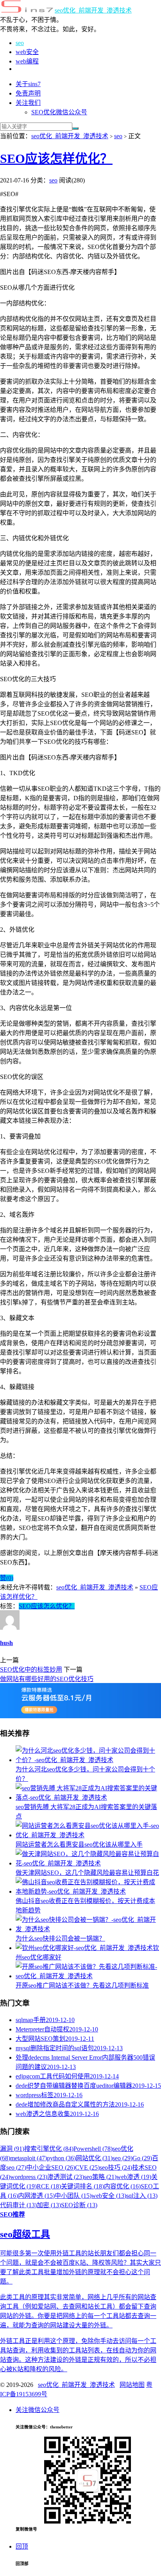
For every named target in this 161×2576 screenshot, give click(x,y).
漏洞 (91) (12, 2149)
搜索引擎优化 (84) (49, 2149)
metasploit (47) (29, 2158)
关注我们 (28, 103)
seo (20, 43)
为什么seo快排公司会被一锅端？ (60, 1938)
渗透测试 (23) (66, 2177)
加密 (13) (49, 2205)
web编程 (27, 61)
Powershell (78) (93, 2149)
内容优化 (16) (122, 2186)
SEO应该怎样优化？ (56, 159)
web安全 (27, 52)
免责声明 (28, 93)
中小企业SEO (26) (51, 2167)
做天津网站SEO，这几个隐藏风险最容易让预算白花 (87, 1873)
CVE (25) (87, 2167)
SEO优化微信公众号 (59, 112)
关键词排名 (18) (82, 2186)
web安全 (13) (109, 2196)
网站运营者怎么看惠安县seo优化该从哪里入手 (79, 1845)
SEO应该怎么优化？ (47, 1606)
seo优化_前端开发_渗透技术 (93, 10)
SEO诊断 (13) (79, 2205)
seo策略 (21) (100, 2177)
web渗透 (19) (134, 2177)
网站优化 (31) (94, 2158)
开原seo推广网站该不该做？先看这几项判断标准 (82, 1985)
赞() (7, 1578)
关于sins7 (28, 84)
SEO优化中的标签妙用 (31, 1670)
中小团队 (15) (73, 2196)
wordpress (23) (29, 2177)
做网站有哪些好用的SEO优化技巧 (47, 1679)
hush (6, 1643)
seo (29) (123, 2158)
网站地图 (132, 2385)
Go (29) (142, 2158)
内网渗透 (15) (36, 2196)
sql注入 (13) (142, 2196)
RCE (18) (49, 2186)
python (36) (61, 2158)
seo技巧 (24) (116, 2167)
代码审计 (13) (18, 2205)
